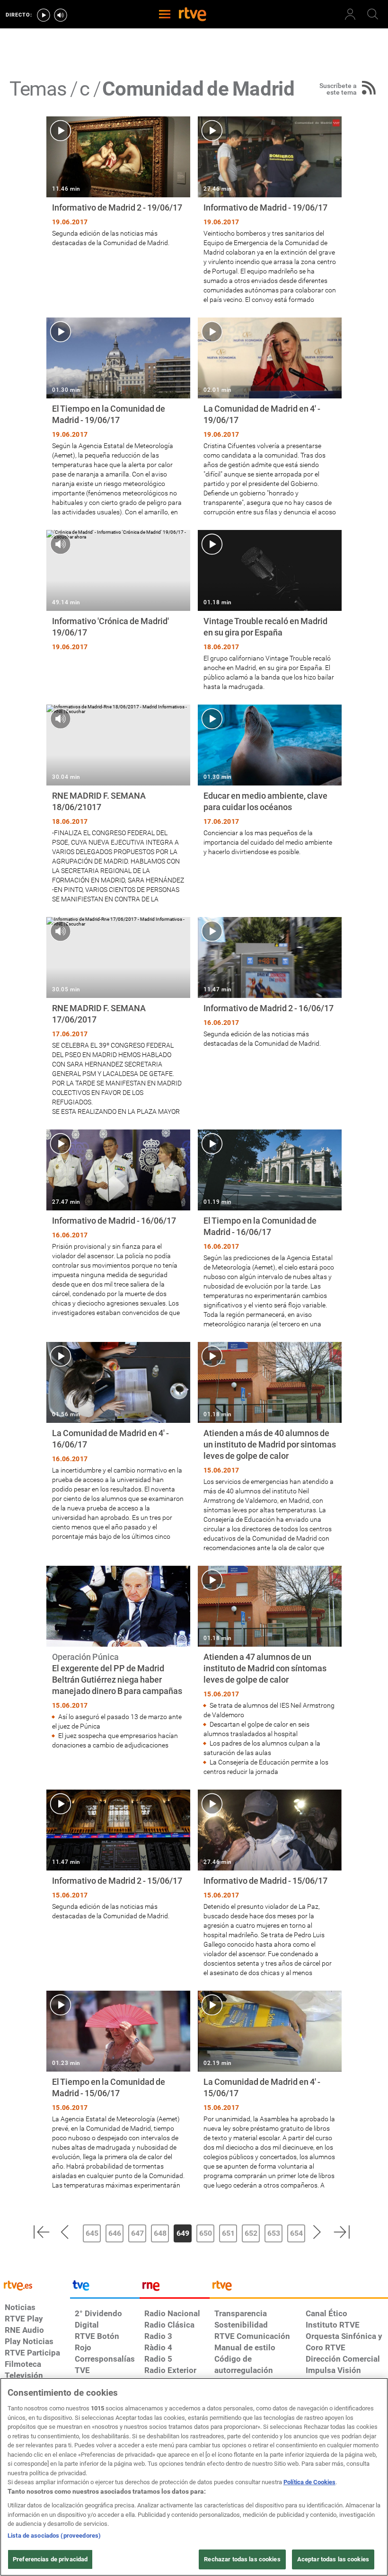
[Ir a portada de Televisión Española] (105, 2288)
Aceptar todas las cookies (333, 2559)
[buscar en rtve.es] (373, 14)
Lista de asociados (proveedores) (54, 2536)
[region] (194, 2477)
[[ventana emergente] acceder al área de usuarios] (350, 14)
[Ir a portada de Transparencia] (299, 2288)
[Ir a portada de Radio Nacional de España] (175, 2288)
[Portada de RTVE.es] (193, 15)
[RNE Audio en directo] (61, 15)
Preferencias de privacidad (50, 2559)
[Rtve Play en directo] (44, 15)
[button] (41, 2232)
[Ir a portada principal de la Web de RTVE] (35, 2285)
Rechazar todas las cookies (242, 2559)
